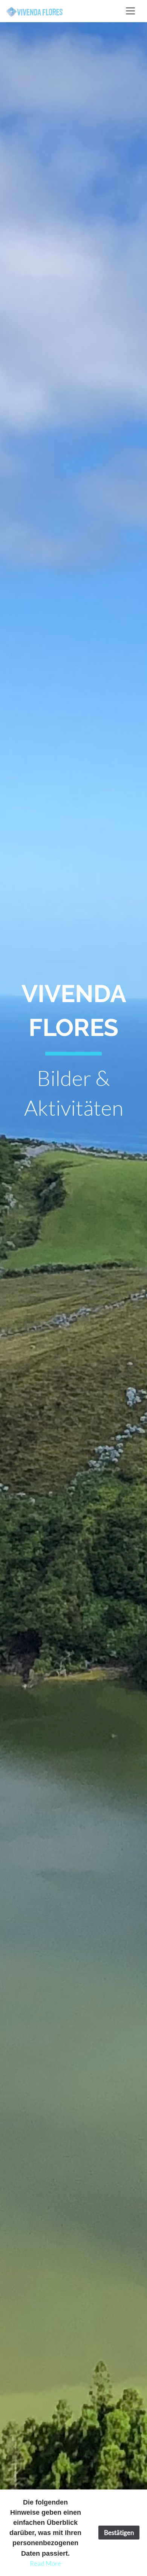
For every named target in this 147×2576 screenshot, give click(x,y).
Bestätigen (119, 2533)
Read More (45, 2563)
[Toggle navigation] (130, 11)
